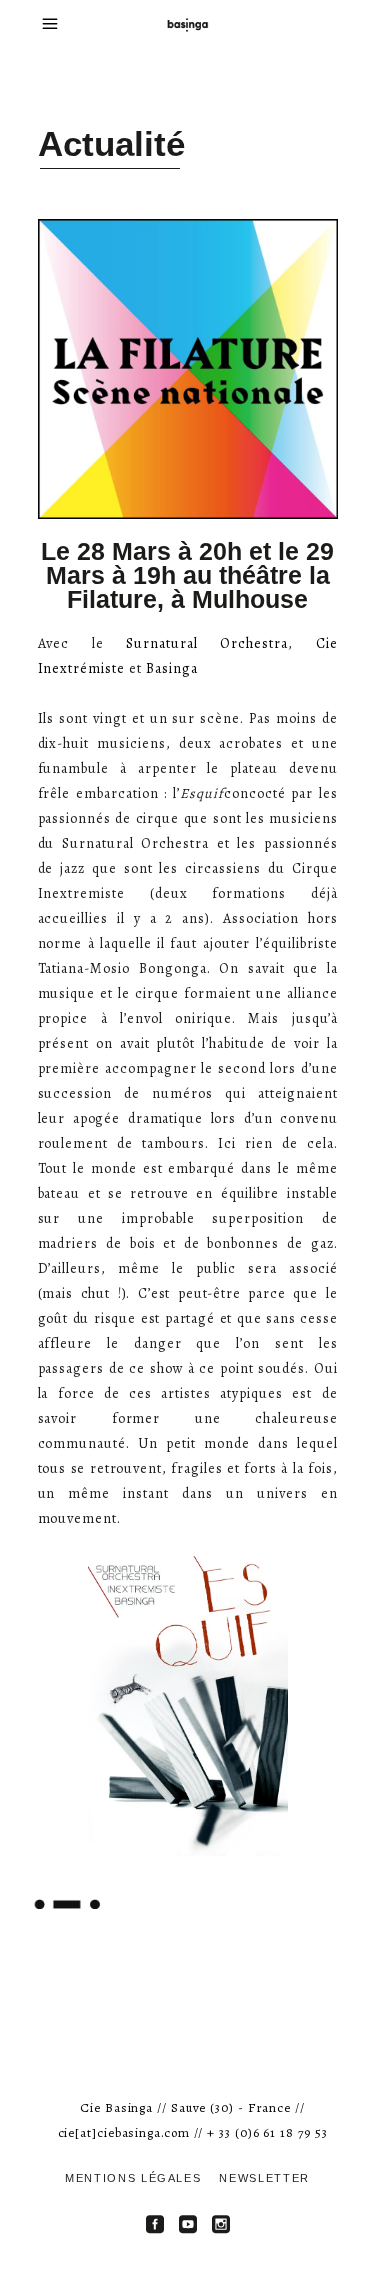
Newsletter (264, 2178)
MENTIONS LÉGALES (133, 2178)
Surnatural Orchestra (207, 643)
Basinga (172, 668)
